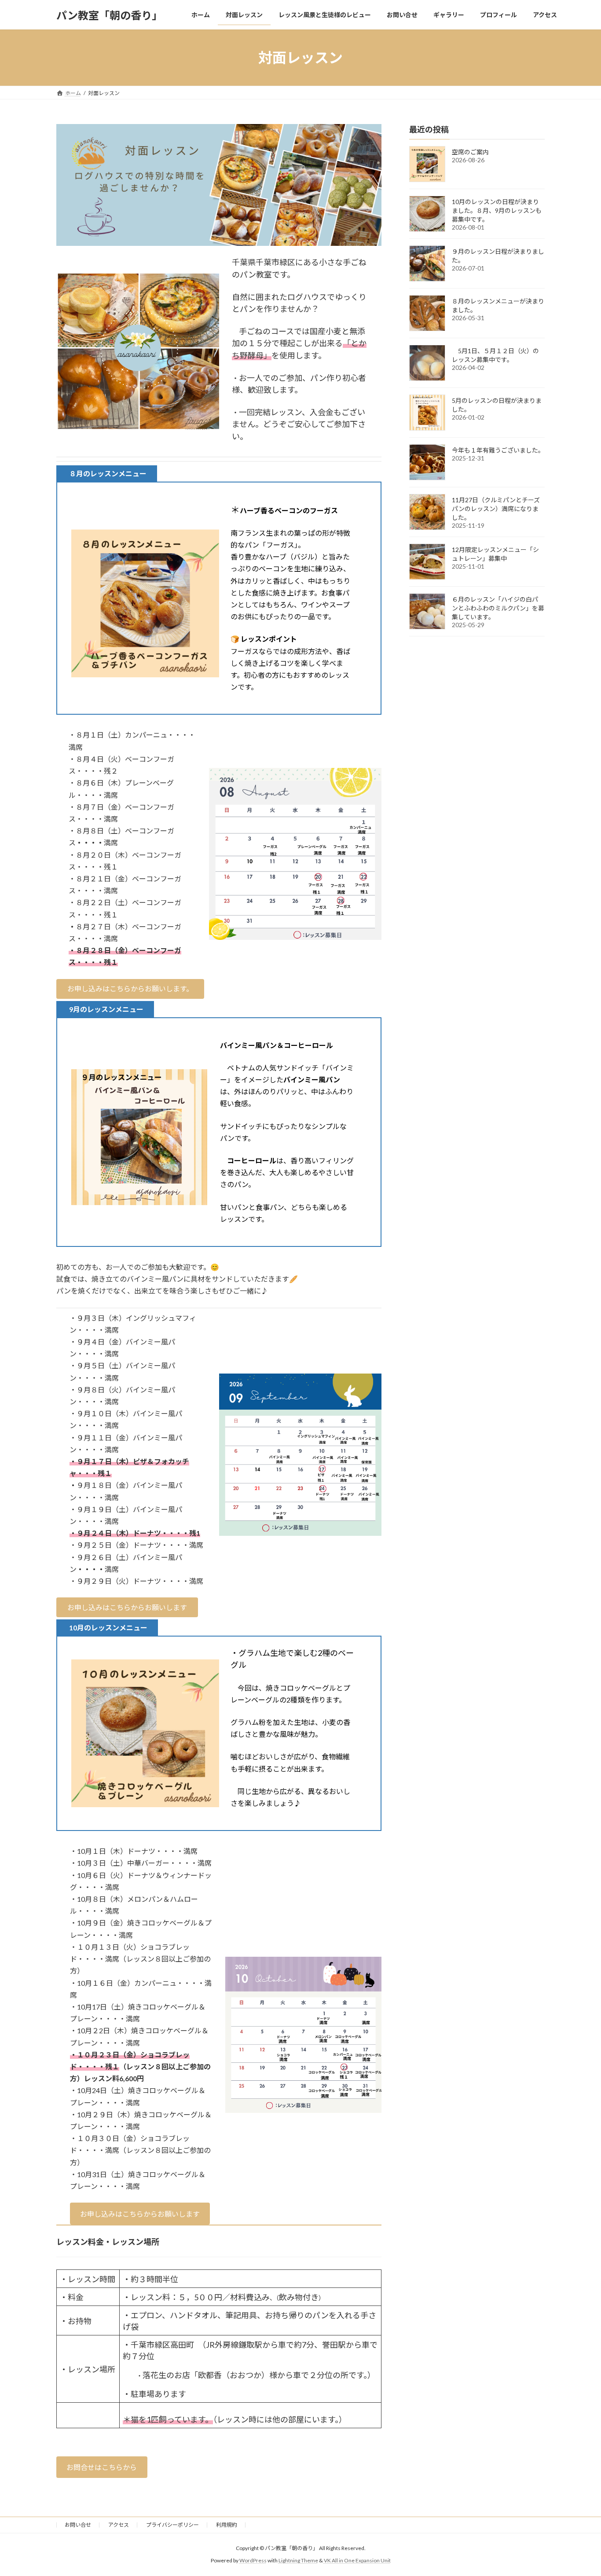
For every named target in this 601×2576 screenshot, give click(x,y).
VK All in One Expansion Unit (357, 2560)
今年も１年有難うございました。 (498, 450)
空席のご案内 (470, 152)
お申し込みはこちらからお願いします (140, 2214)
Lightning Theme (298, 2560)
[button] (130, 989)
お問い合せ (78, 2525)
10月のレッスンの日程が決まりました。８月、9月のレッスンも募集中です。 (497, 210)
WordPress (253, 2560)
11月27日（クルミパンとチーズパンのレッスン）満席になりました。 (496, 509)
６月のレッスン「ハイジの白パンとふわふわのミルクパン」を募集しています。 (498, 608)
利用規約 (227, 2525)
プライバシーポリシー (172, 2525)
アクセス (119, 2525)
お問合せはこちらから (102, 2467)
